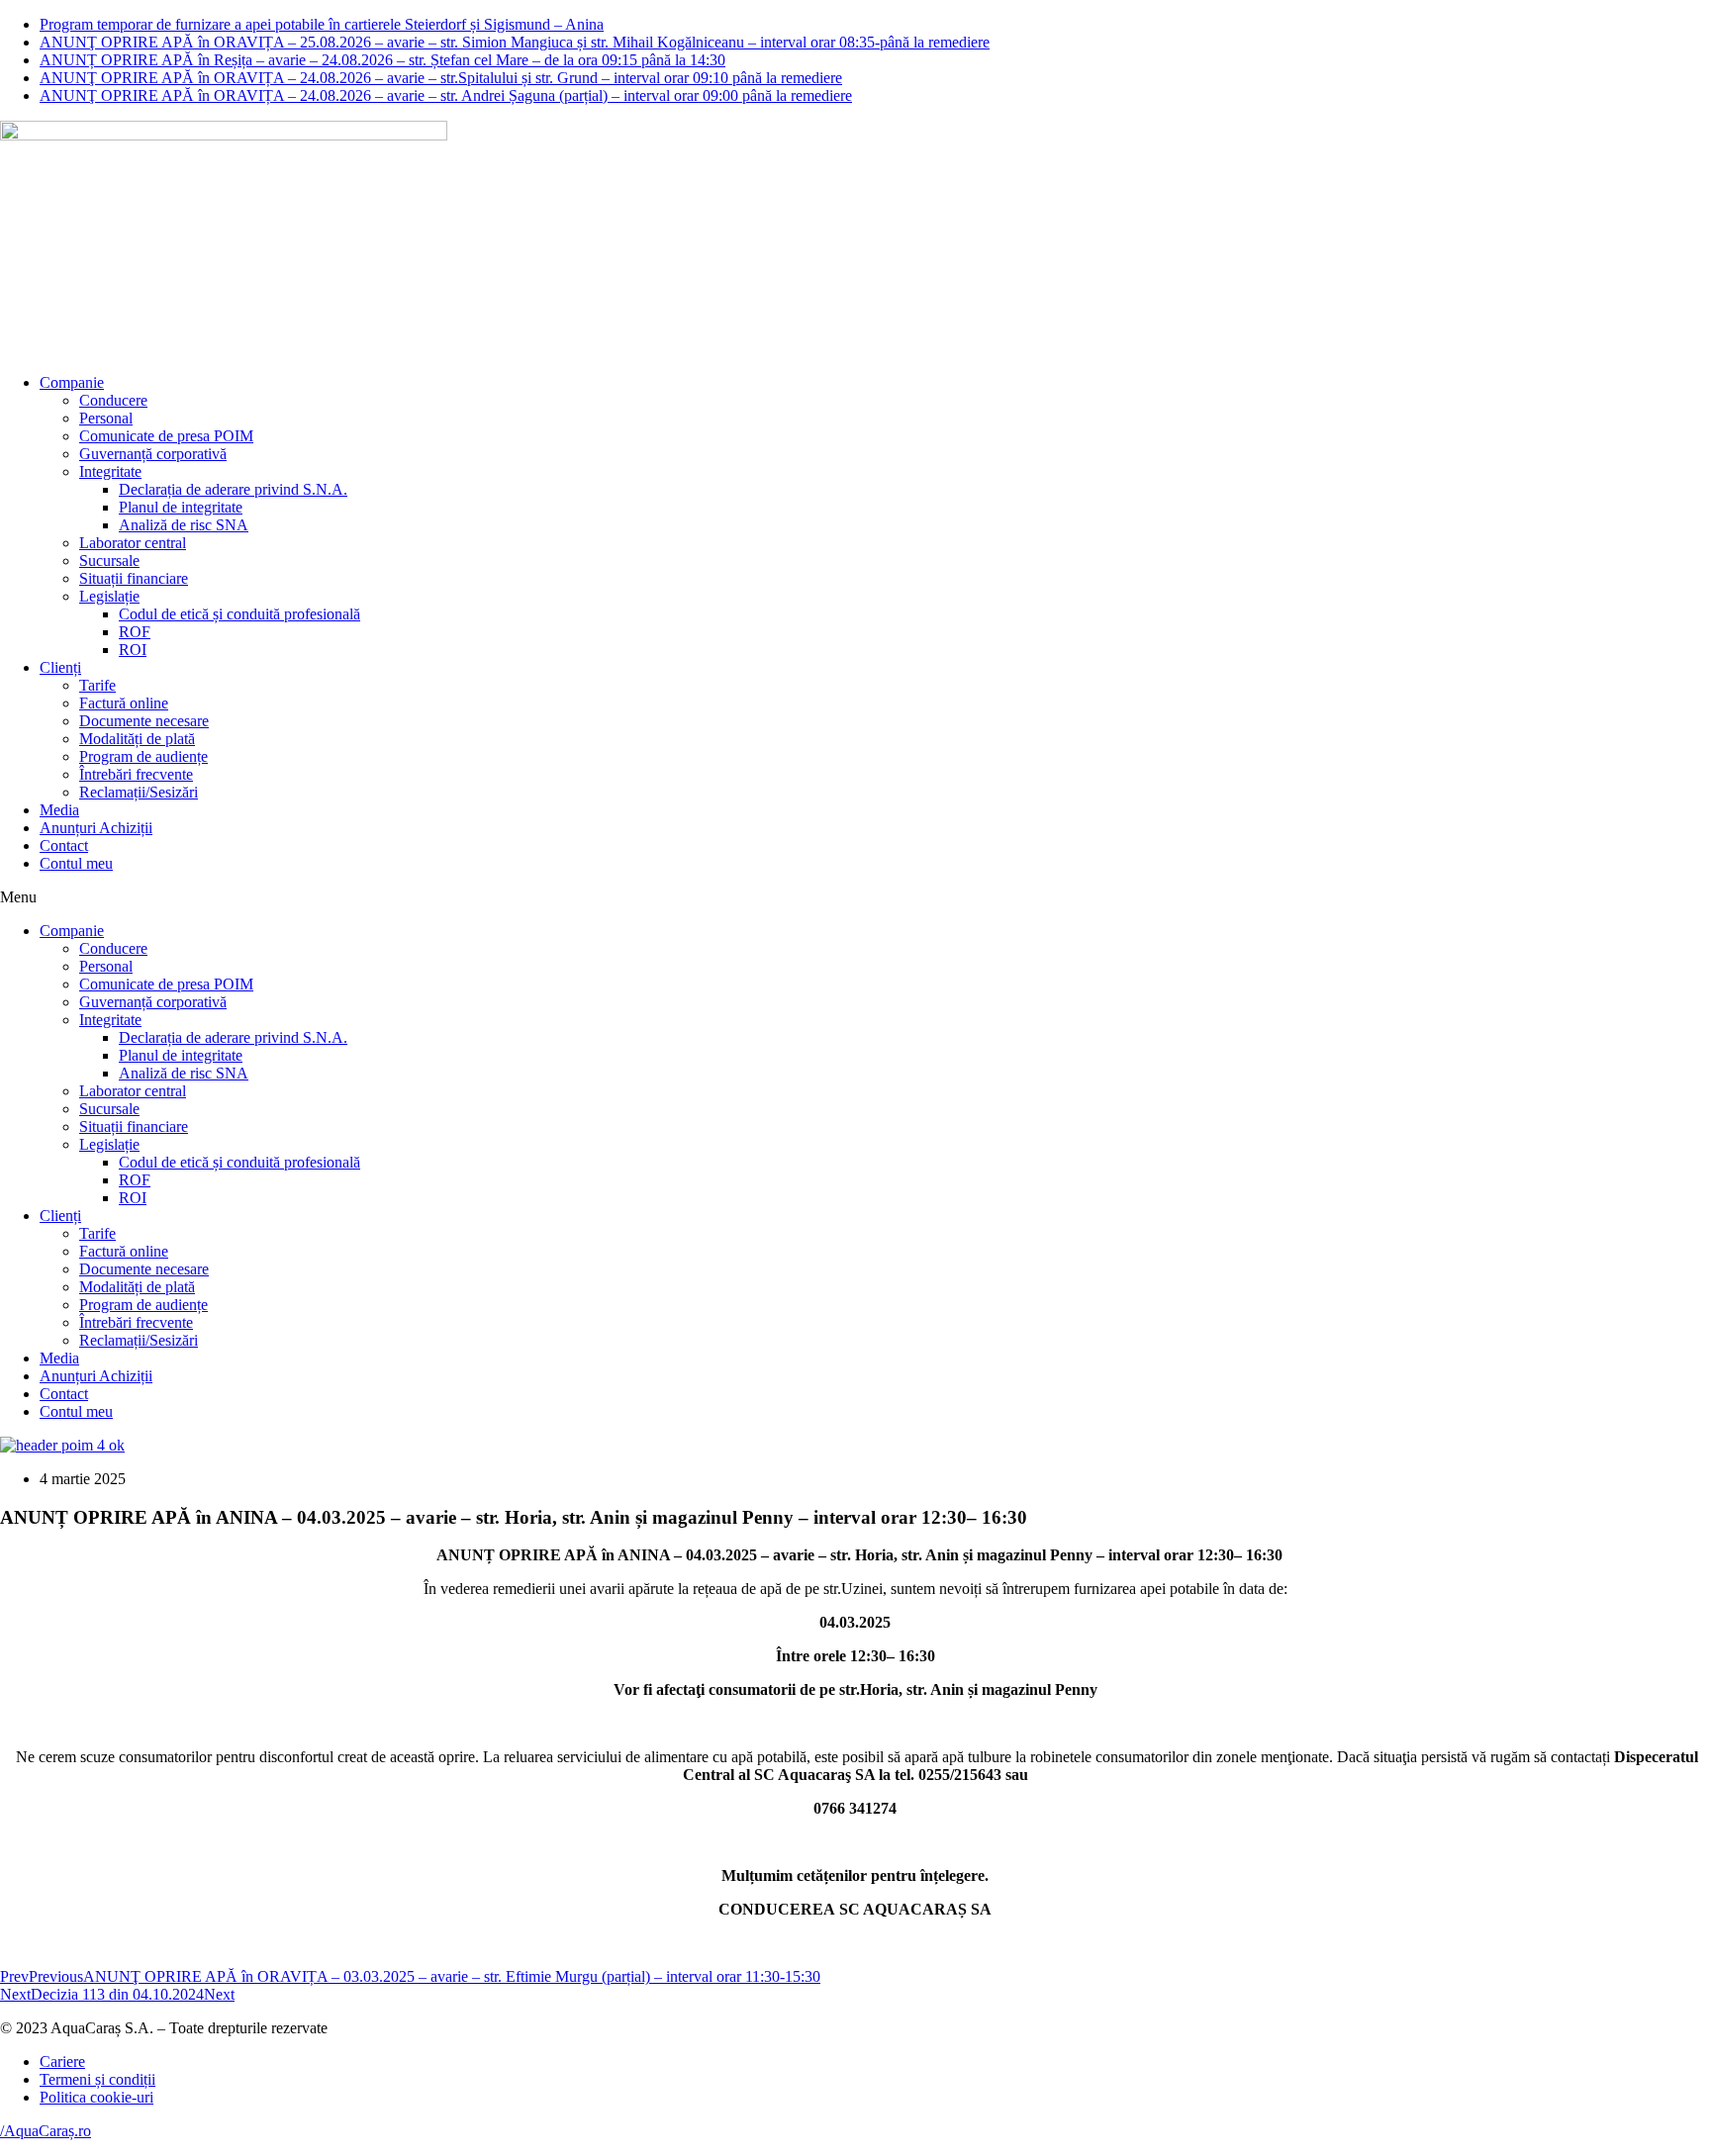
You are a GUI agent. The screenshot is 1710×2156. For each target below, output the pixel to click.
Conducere (113, 400)
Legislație (109, 596)
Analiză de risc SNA (184, 525)
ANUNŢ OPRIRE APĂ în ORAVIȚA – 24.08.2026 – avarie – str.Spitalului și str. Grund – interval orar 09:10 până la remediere (441, 78)
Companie (72, 382)
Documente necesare (144, 721)
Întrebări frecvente (136, 774)
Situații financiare (134, 578)
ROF (135, 632)
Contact (64, 845)
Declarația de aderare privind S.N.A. (233, 489)
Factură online (124, 703)
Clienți (60, 667)
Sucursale (109, 561)
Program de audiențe (143, 756)
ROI (133, 650)
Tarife (97, 685)
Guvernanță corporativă (153, 454)
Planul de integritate (181, 507)
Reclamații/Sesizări (139, 792)
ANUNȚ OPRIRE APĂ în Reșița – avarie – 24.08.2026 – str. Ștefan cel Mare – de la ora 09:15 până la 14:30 (382, 60)
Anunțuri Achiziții (96, 828)
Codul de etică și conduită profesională (239, 614)
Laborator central (133, 543)
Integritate (110, 471)
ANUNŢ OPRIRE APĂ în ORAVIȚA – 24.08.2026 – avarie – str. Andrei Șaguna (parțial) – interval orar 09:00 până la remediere (446, 95)
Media (59, 810)
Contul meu (76, 863)
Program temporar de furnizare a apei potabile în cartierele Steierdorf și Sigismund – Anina (322, 24)
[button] (855, 897)
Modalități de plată (137, 739)
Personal (106, 418)
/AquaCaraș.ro (46, 2131)
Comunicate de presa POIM (166, 436)
